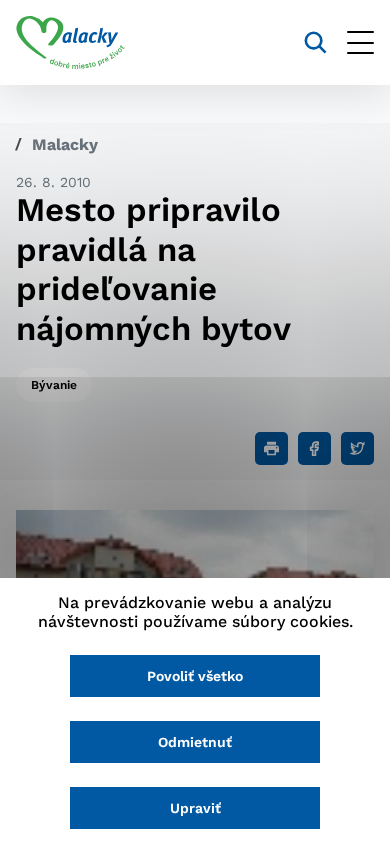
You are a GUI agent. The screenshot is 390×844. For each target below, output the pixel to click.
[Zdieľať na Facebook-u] (314, 448)
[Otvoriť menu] (360, 42)
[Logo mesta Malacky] (70, 43)
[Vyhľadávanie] (315, 42)
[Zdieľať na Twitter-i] (357, 448)
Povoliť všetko (195, 676)
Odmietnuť (195, 742)
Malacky (65, 144)
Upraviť (195, 808)
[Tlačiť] (271, 448)
